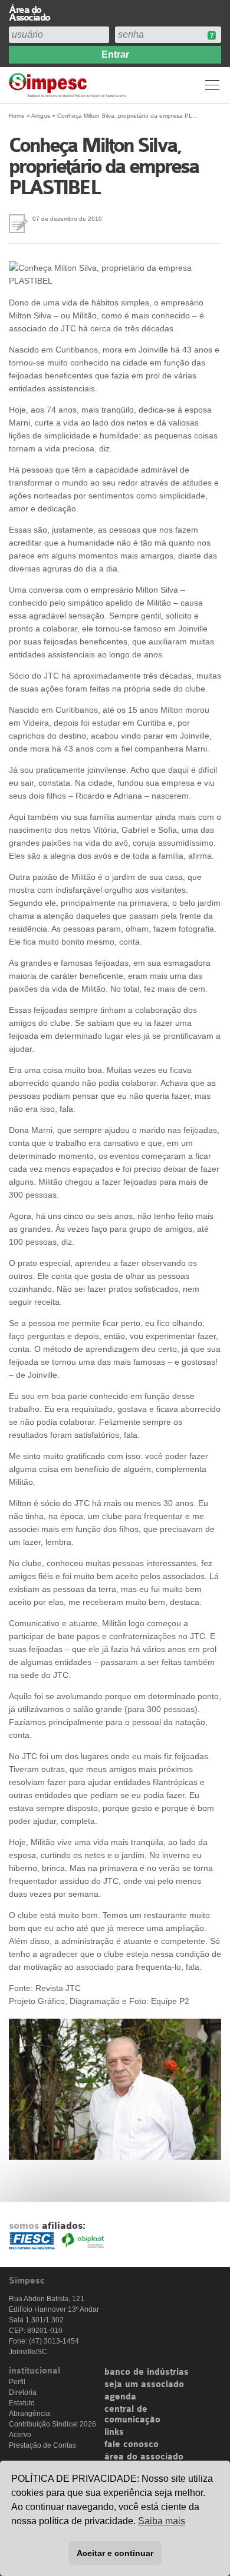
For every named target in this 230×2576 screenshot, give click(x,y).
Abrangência (29, 2414)
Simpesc (69, 85)
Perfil (17, 2382)
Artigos (41, 116)
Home (17, 116)
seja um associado (144, 2385)
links (114, 2432)
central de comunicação (132, 2415)
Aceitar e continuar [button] (115, 2553)
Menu (212, 85)
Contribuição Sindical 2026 (52, 2424)
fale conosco (132, 2445)
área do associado (144, 2457)
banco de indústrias (147, 2372)
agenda (120, 2397)
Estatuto (22, 2403)
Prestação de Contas (42, 2445)
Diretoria (23, 2392)
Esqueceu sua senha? (211, 36)
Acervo (20, 2435)
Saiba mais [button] (162, 2521)
